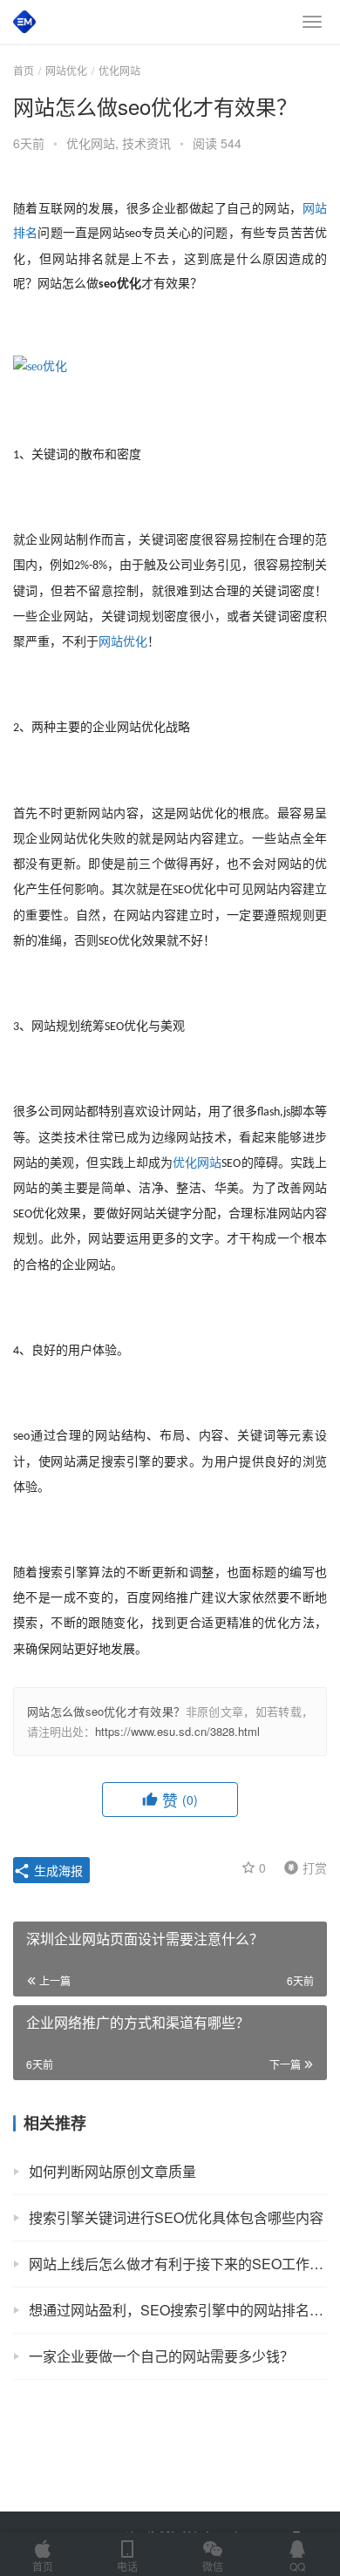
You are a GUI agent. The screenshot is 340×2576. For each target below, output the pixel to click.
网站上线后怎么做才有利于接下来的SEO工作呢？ (178, 2264)
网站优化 (123, 642)
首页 (24, 70)
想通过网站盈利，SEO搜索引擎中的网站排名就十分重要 (178, 2310)
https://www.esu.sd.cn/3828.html (177, 1731)
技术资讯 (146, 143)
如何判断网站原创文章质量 (112, 2171)
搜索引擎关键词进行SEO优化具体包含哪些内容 (176, 2217)
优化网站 (91, 143)
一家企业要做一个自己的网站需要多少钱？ (161, 2356)
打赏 (302, 1867)
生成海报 (57, 1870)
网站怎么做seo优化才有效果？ (106, 1711)
